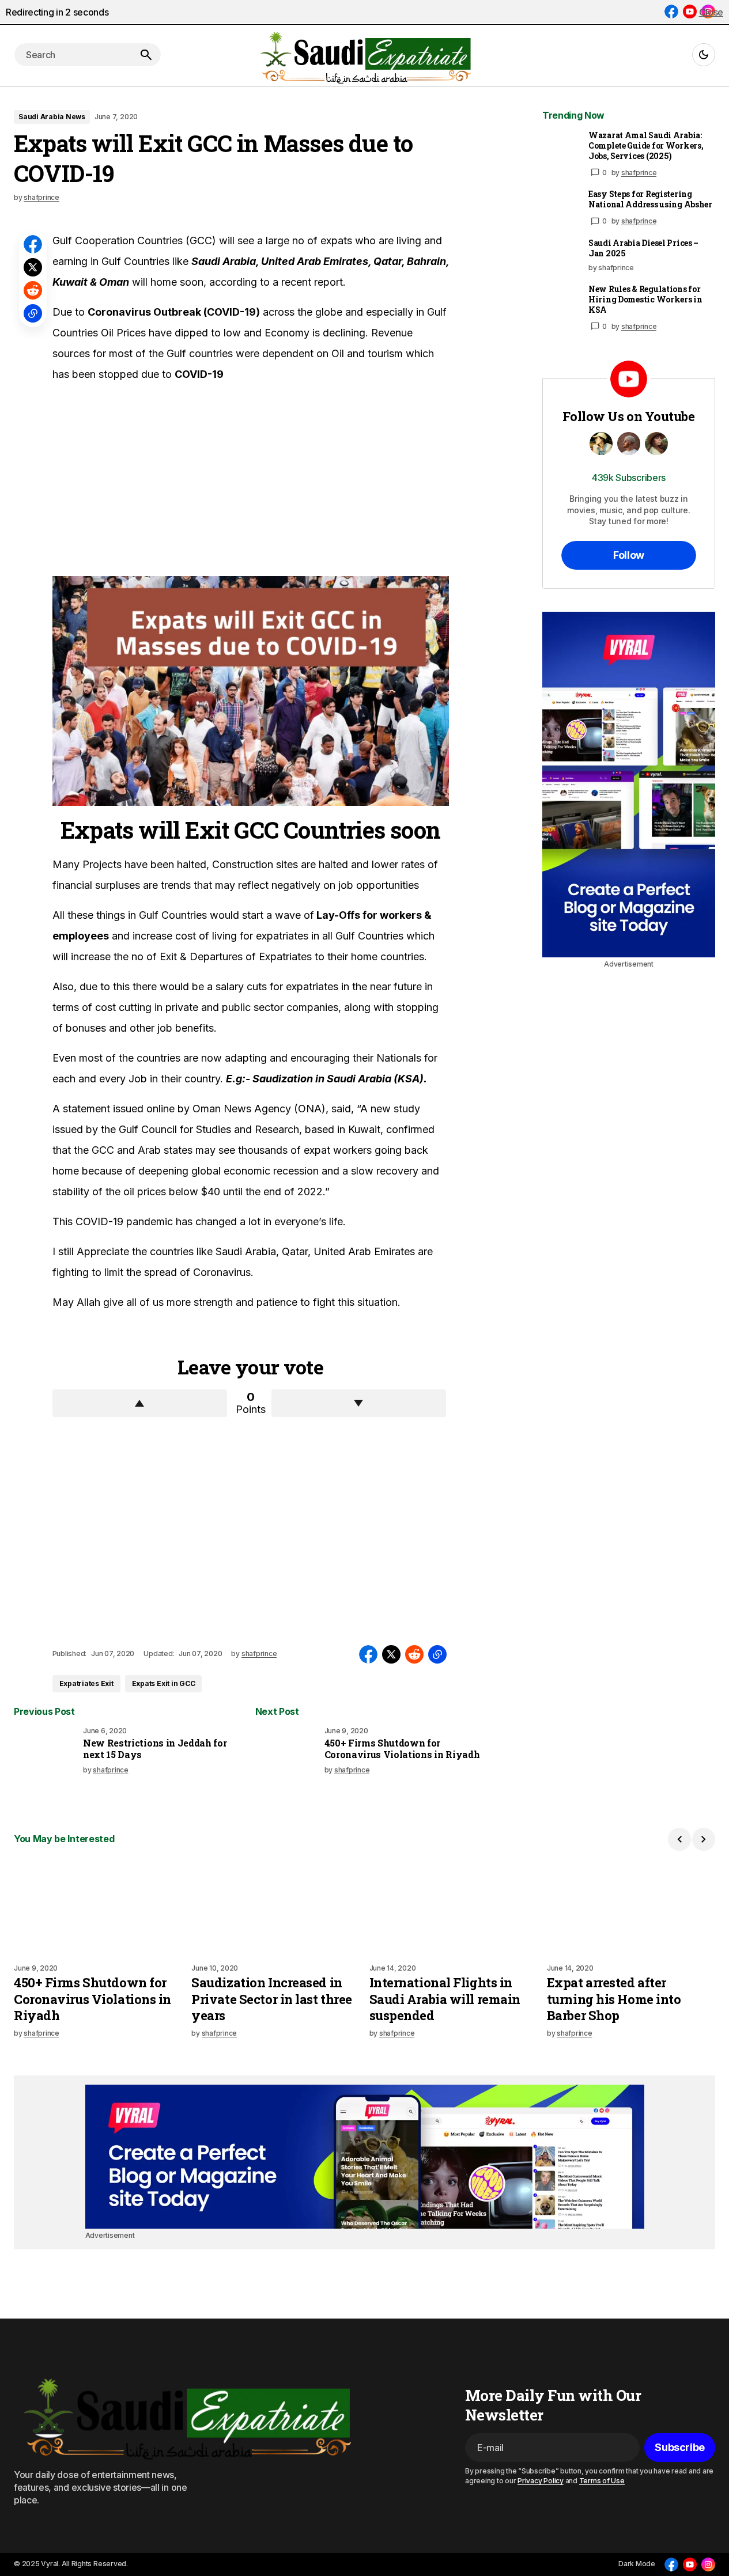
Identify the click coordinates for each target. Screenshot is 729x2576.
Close (711, 12)
